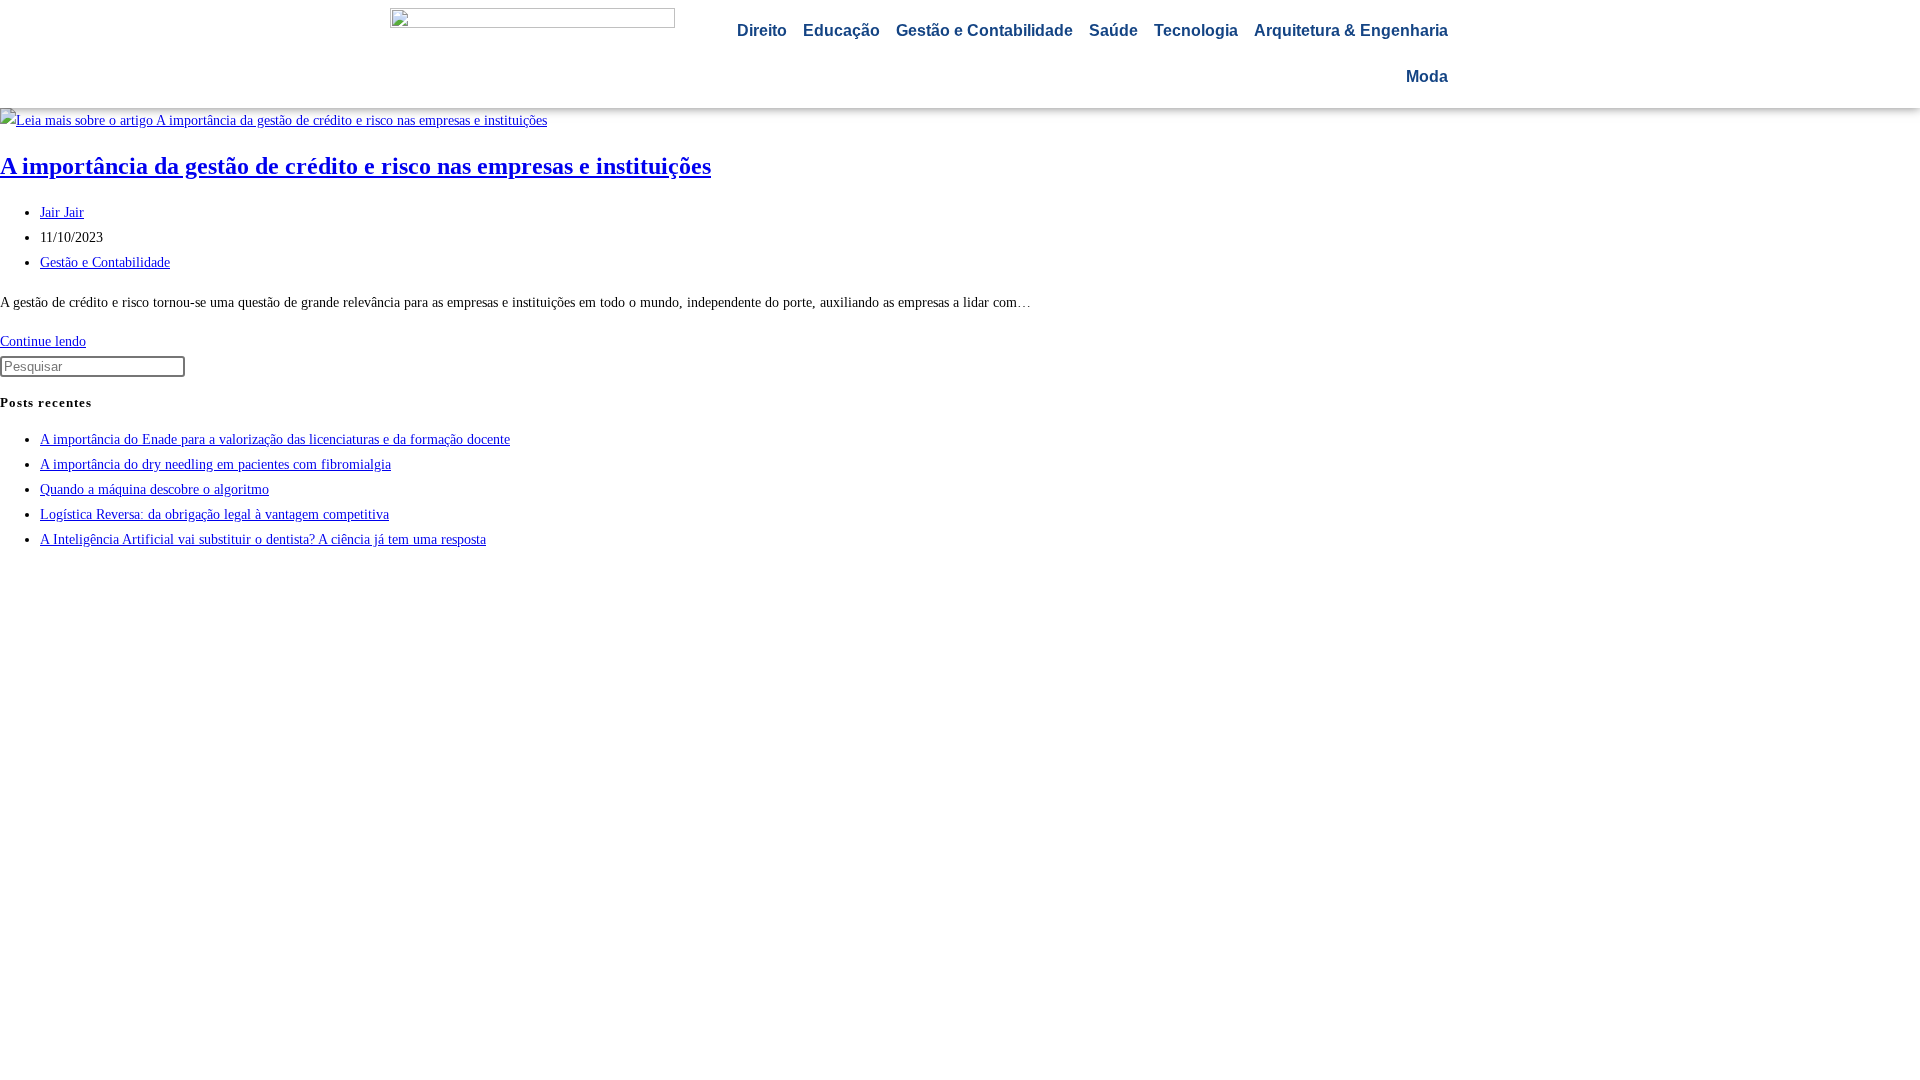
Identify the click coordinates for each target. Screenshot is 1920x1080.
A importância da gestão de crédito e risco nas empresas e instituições (355, 166)
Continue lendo (48, 341)
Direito (762, 30)
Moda (1427, 76)
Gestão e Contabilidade (984, 30)
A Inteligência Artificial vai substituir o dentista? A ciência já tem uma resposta (263, 539)
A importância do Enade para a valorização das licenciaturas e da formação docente (275, 439)
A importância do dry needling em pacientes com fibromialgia (215, 464)
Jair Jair (62, 212)
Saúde (1113, 30)
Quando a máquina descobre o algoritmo (154, 489)
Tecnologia (1196, 30)
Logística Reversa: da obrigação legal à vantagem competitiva (214, 514)
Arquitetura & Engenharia (1351, 30)
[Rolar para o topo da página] (5, 579)
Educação (841, 30)
